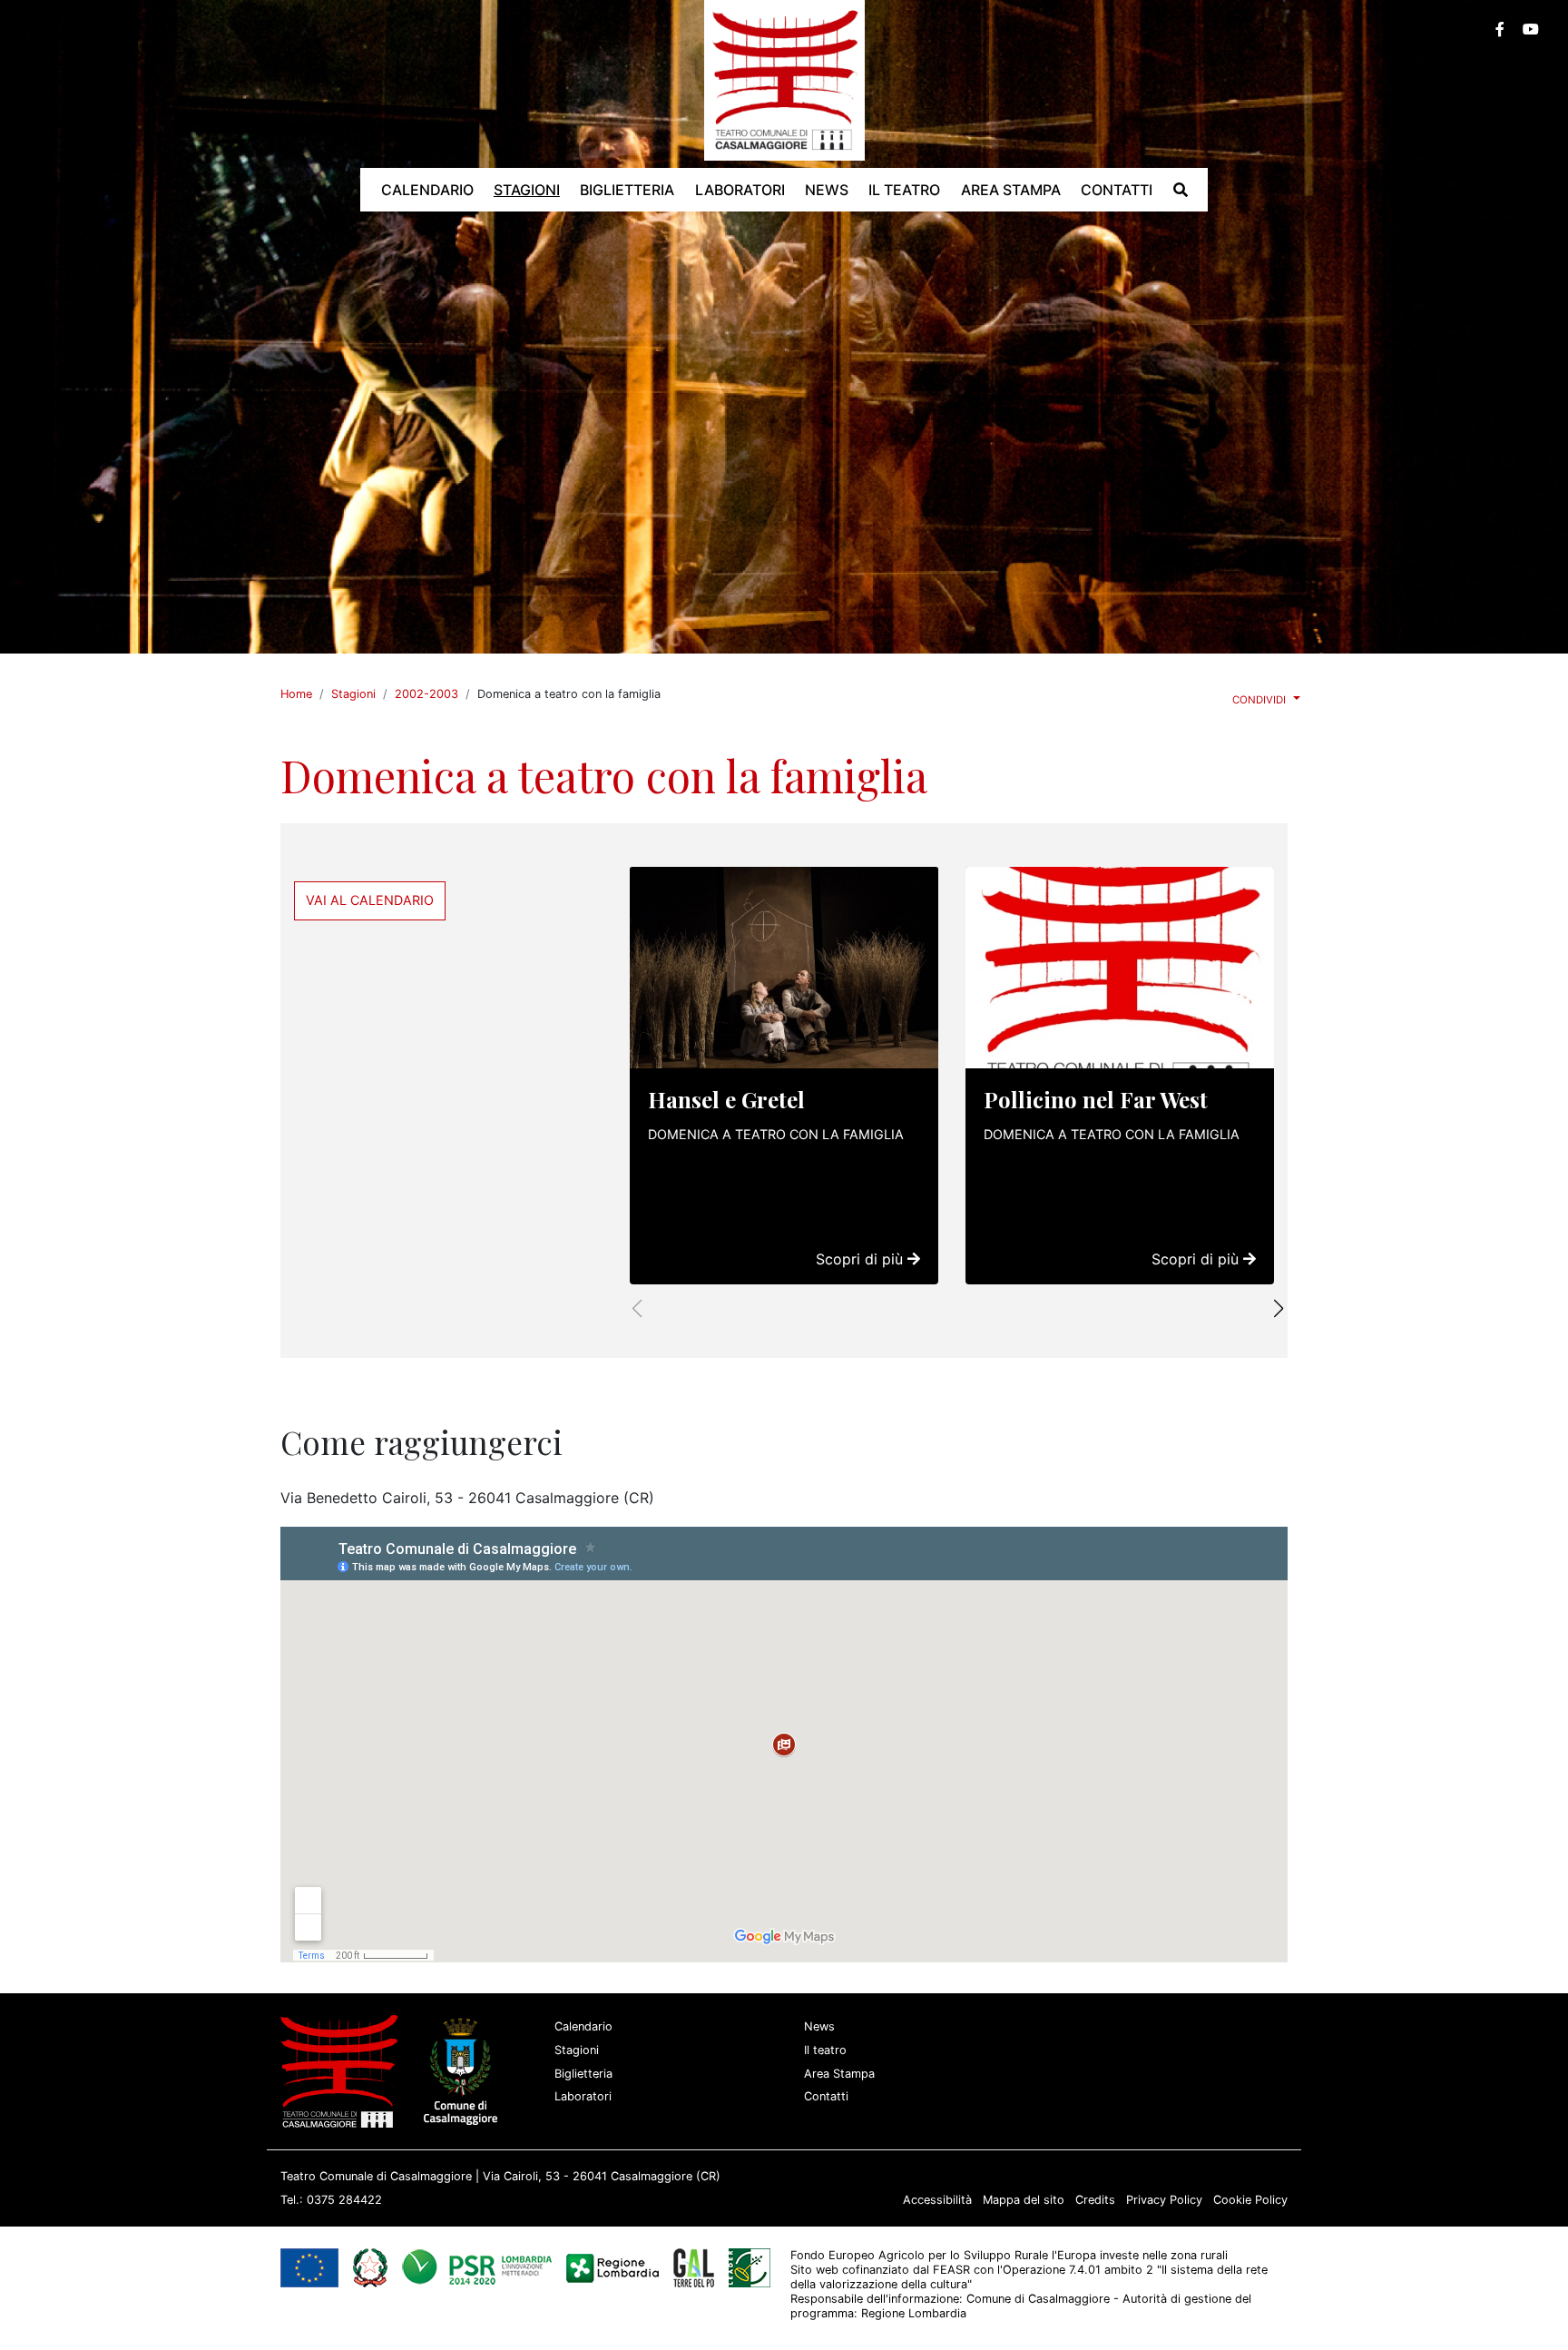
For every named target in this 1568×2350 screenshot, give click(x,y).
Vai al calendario (370, 900)
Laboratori (583, 2096)
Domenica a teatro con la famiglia (776, 1134)
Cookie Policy (1250, 2200)
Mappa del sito (1024, 2200)
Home (296, 694)
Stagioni (353, 694)
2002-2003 (426, 694)
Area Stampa (839, 2074)
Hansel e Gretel (726, 1099)
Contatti (826, 2096)
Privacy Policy (1164, 2200)
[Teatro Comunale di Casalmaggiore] (784, 79)
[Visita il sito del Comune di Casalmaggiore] (464, 2071)
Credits (1095, 2200)
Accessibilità (937, 2200)
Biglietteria (583, 2074)
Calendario (583, 2026)
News (819, 2026)
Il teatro (825, 2050)
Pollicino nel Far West (1096, 1099)
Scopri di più (862, 1259)
